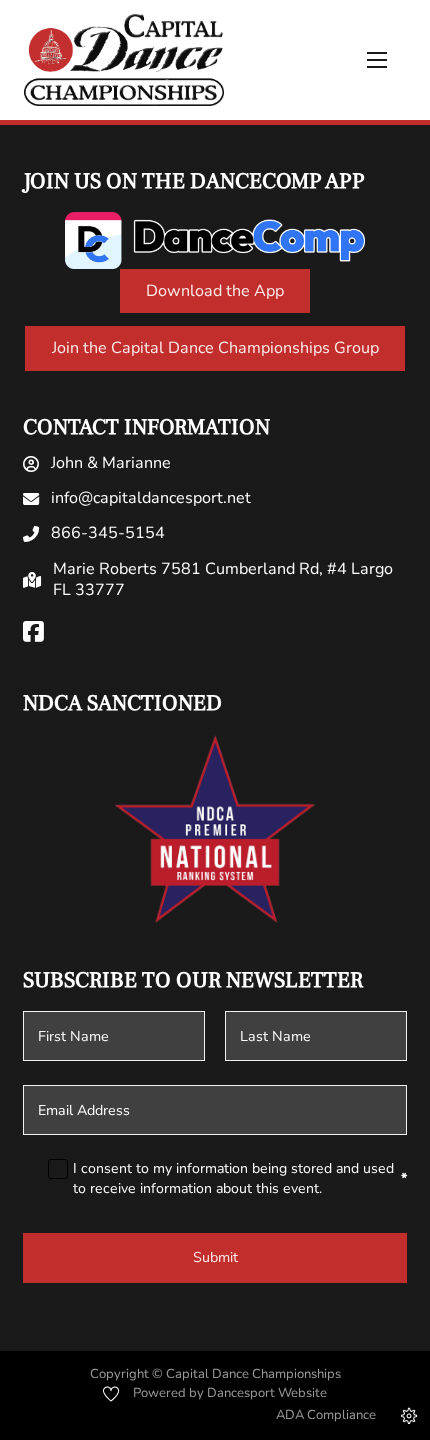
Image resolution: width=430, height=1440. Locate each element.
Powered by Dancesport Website (230, 1393)
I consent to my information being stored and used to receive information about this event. (240, 1178)
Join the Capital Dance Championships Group (215, 348)
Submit (215, 1257)
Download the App (215, 291)
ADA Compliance (326, 1415)
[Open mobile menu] (377, 60)
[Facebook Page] (33, 633)
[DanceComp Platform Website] (215, 240)
